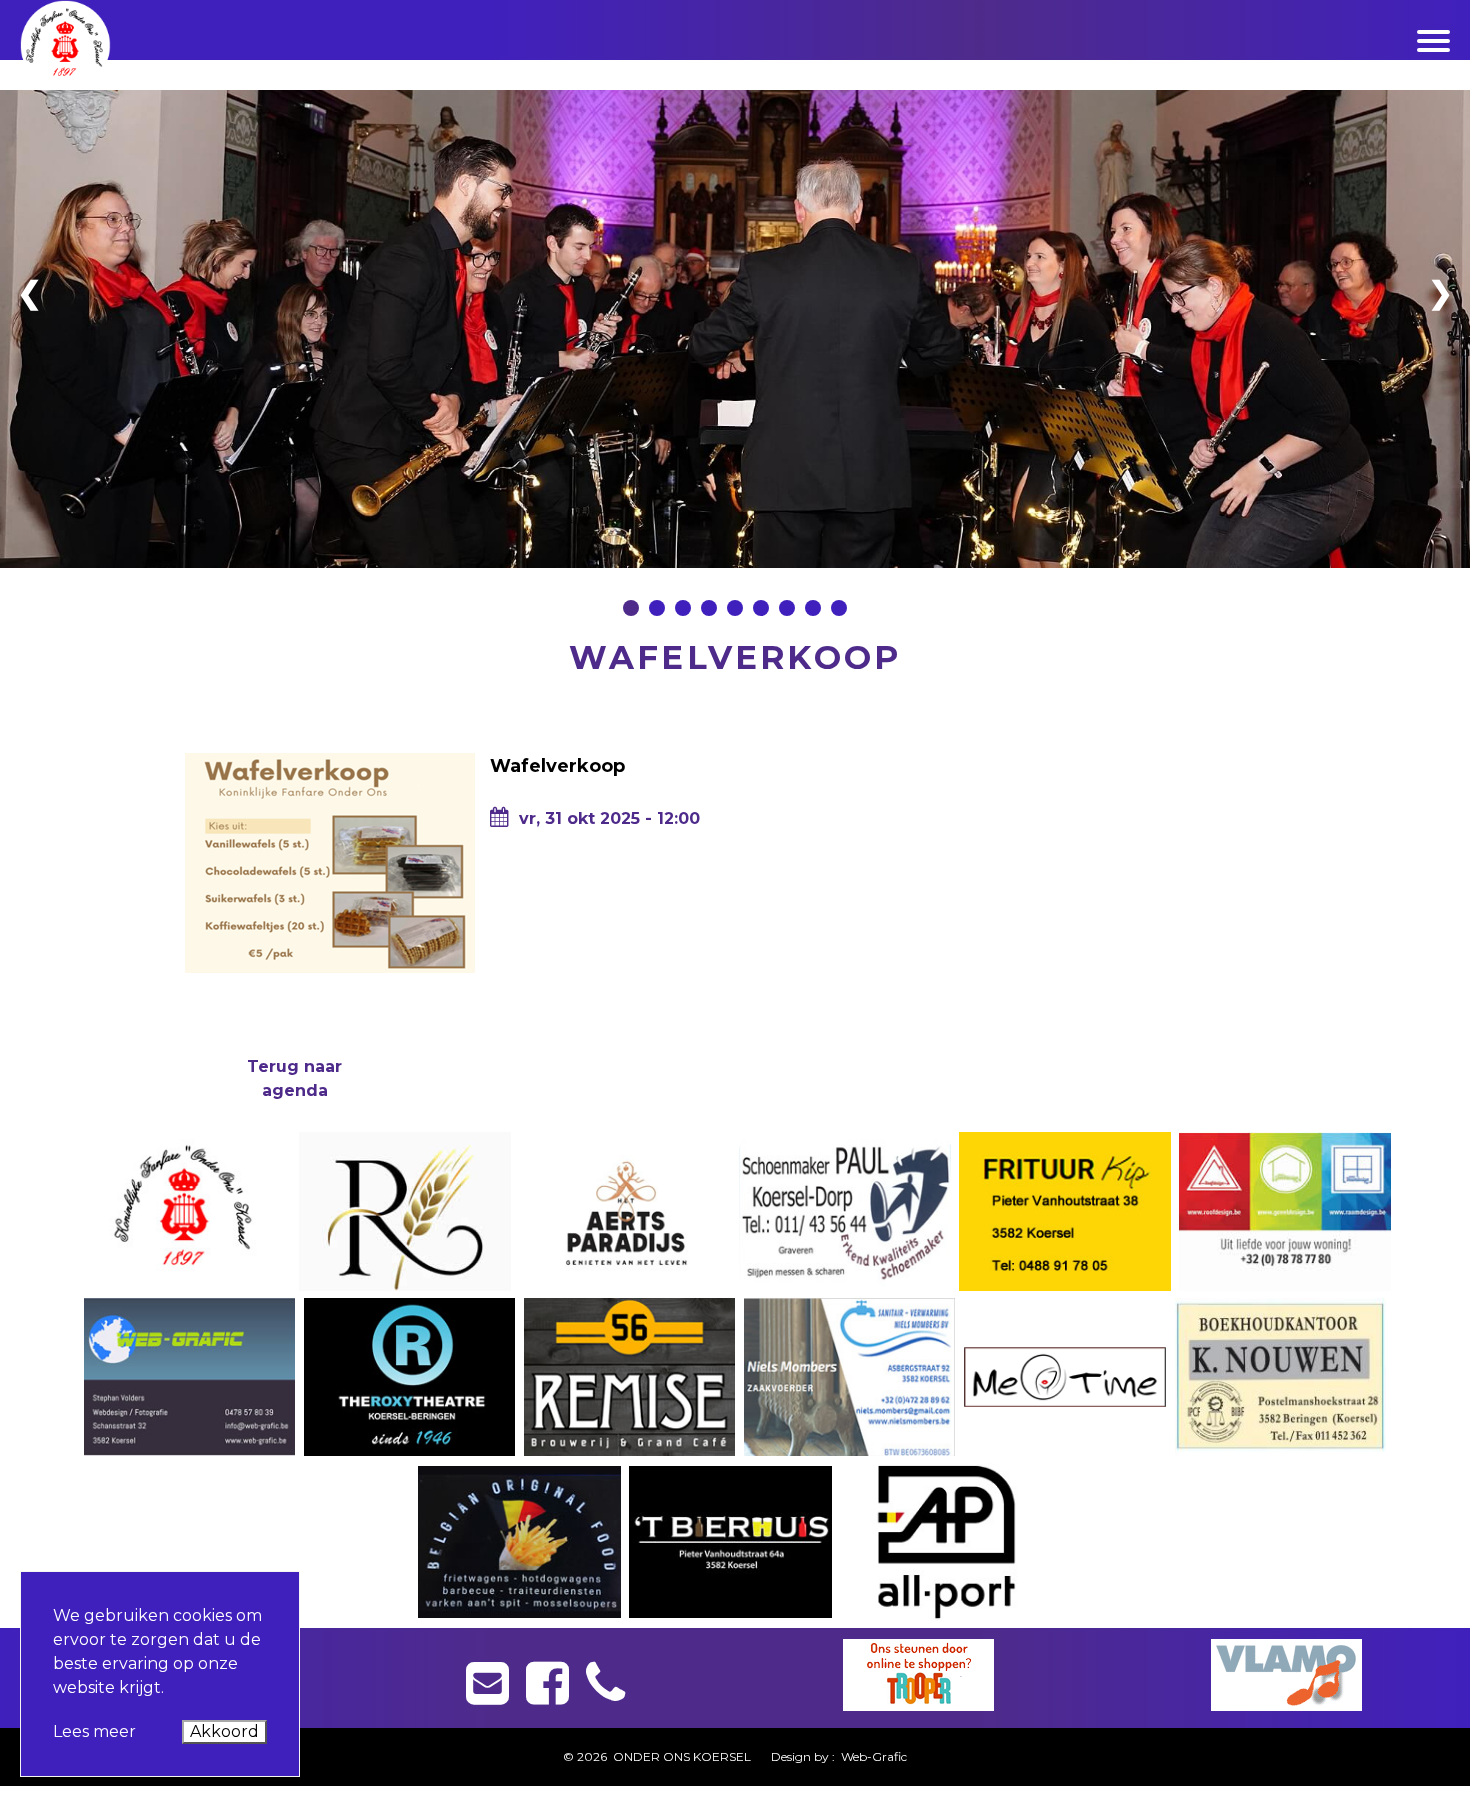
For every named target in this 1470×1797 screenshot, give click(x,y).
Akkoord (224, 1731)
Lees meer (94, 1731)
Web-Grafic (872, 1756)
